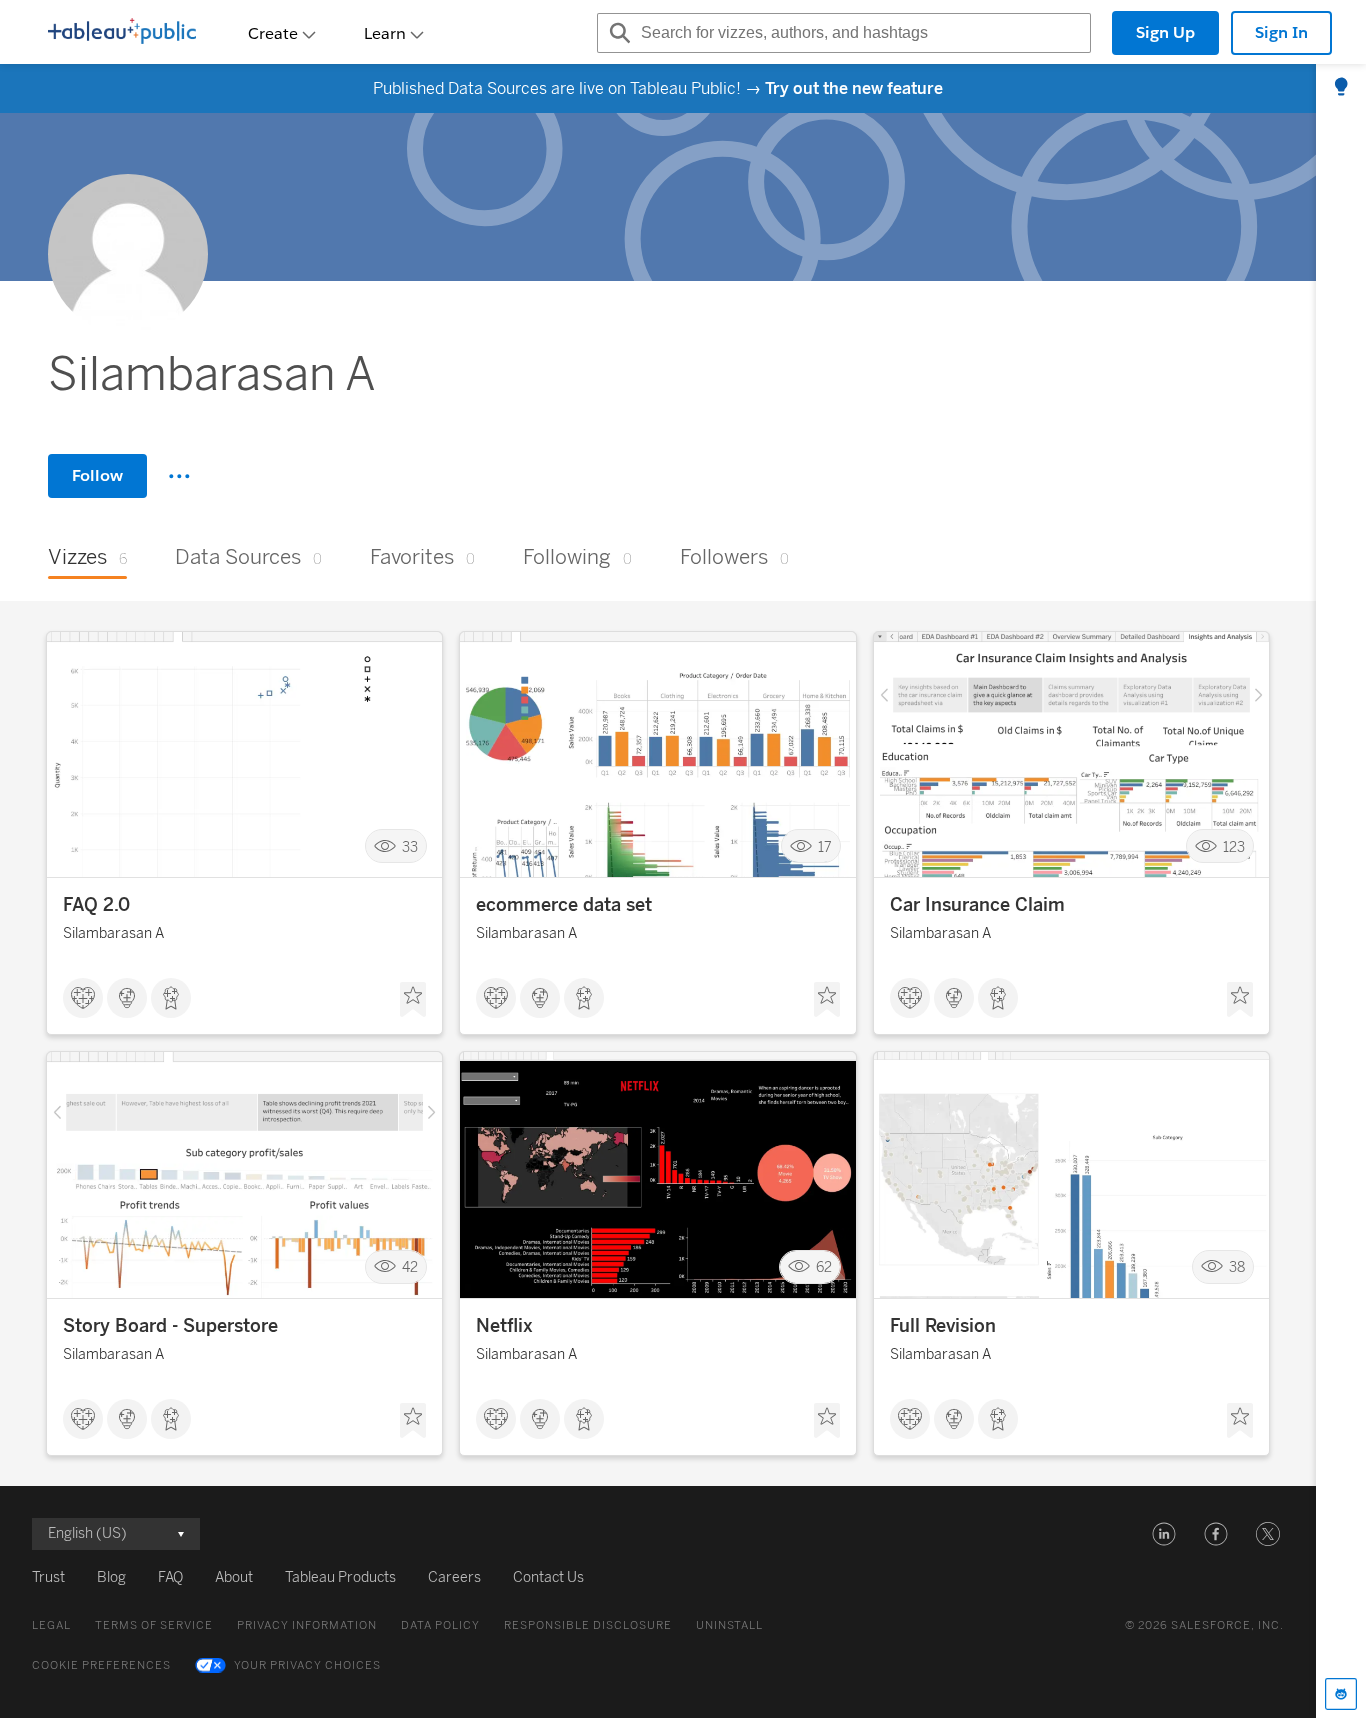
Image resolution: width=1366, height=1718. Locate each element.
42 (410, 1267)
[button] (1164, 1534)
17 (825, 846)
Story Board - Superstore (170, 1326)
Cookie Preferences (101, 1665)
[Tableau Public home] (122, 33)
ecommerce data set (564, 905)
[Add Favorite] (413, 1000)
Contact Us (548, 1577)
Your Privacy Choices (307, 1665)
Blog (111, 1577)
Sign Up (1165, 32)
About (234, 1577)
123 (1234, 846)
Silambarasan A (113, 933)
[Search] (617, 33)
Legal (51, 1625)
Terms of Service (154, 1625)
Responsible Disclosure (588, 1625)
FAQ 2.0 (96, 905)
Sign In (1281, 32)
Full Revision (943, 1326)
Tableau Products (340, 1577)
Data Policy (440, 1625)
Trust (48, 1577)
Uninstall (729, 1625)
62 (824, 1267)
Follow (97, 475)
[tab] (1341, 88)
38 (1237, 1267)
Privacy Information (307, 1625)
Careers (454, 1577)
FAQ (170, 1577)
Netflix (504, 1326)
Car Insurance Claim (977, 905)
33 (410, 846)
